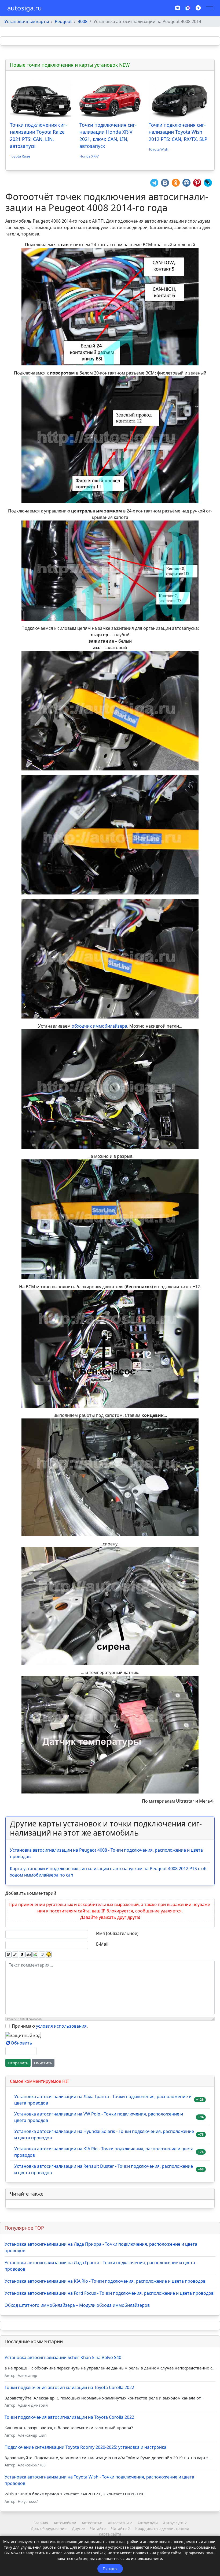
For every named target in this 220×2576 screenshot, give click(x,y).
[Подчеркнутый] (22, 1955)
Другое (78, 2528)
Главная (41, 2523)
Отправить (18, 2063)
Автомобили (65, 2523)
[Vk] (178, 8)
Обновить (21, 2043)
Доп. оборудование (49, 2528)
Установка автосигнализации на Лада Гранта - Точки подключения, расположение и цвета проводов (103, 2100)
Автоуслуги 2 (175, 2523)
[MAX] (188, 8)
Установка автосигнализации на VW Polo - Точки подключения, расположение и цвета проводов (99, 2117)
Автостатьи (92, 2523)
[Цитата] (42, 1955)
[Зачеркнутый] (29, 1955)
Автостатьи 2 (120, 2523)
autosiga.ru (25, 8)
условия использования (61, 2026)
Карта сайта (110, 2534)
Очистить (43, 2063)
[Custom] (198, 8)
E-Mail (102, 1944)
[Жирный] (8, 1955)
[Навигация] (209, 8)
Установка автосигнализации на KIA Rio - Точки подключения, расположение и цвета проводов (104, 2152)
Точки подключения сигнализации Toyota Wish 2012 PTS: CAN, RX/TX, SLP (178, 132)
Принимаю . (50, 2026)
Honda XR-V (89, 156)
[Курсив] (15, 1955)
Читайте (98, 2528)
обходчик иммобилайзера (99, 1026)
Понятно (110, 2568)
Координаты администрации (162, 2528)
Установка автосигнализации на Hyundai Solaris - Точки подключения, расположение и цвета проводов (104, 2135)
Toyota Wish (158, 149)
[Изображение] (35, 1955)
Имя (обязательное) (117, 1933)
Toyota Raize (20, 156)
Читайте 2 (120, 2528)
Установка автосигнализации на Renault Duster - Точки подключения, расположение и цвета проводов (104, 2169)
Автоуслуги (148, 2523)
